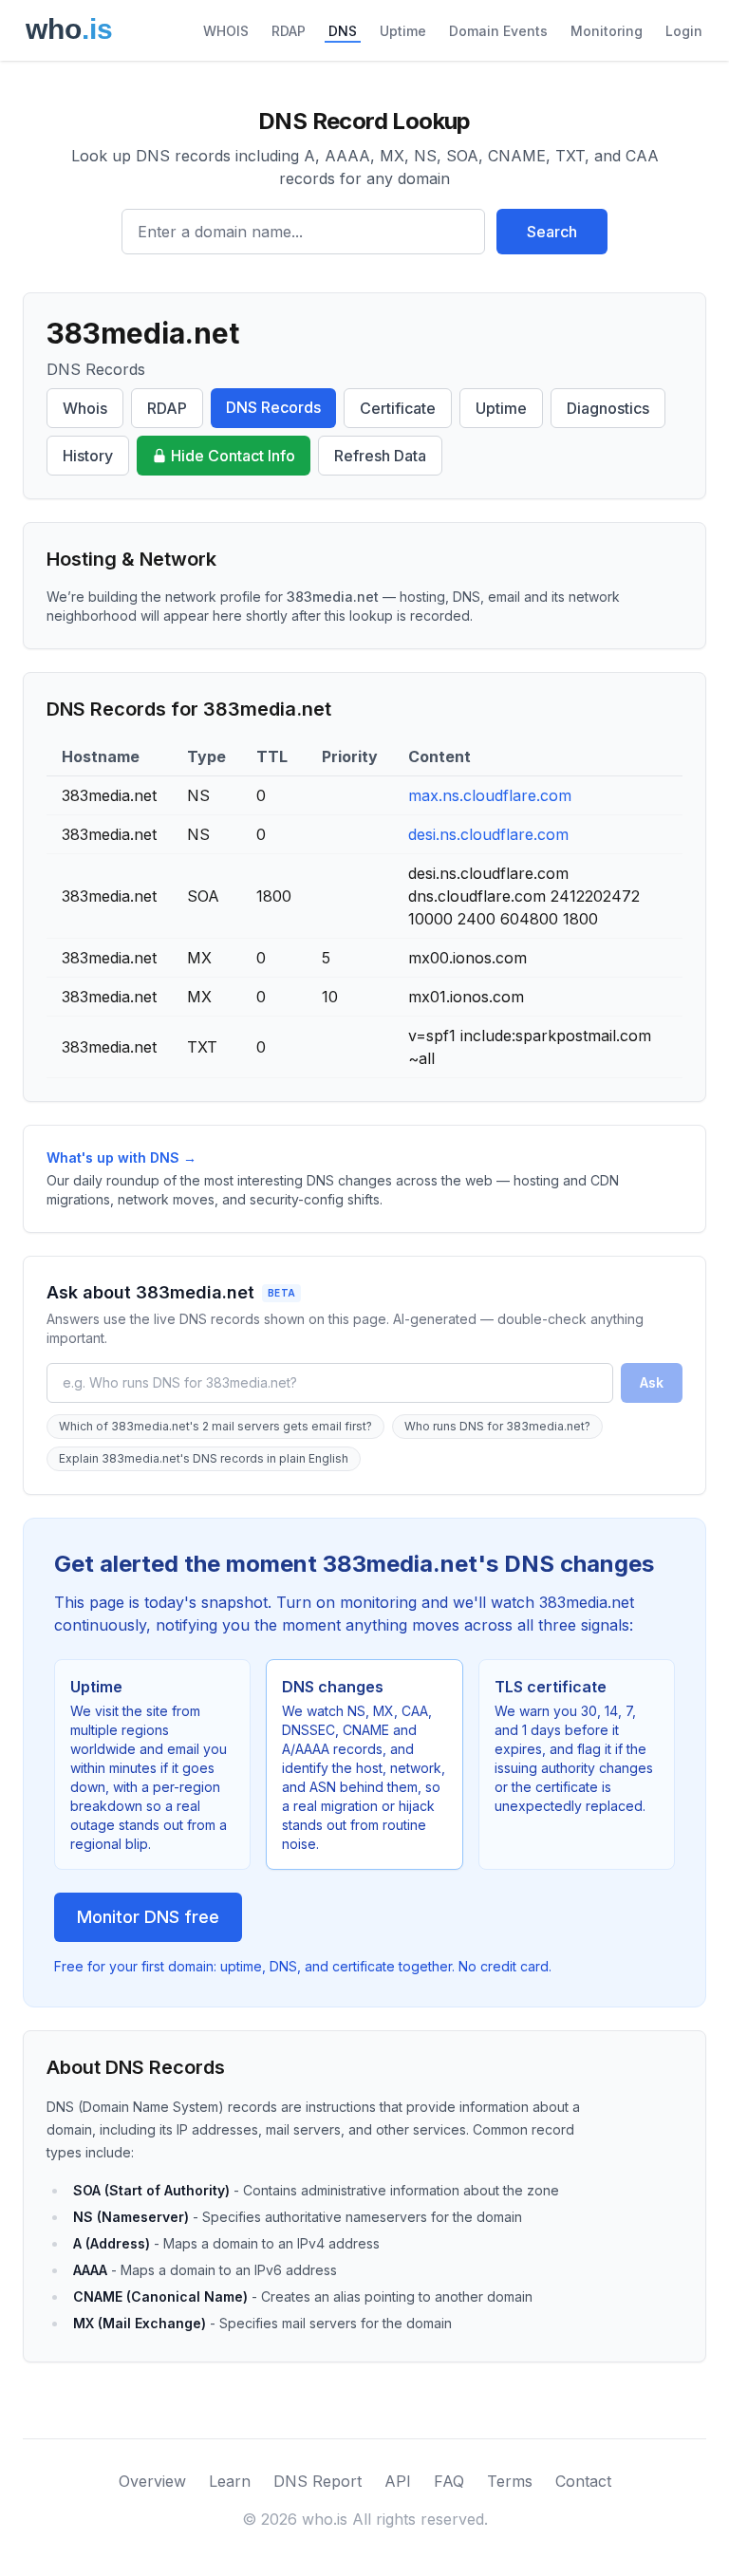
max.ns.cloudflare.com (490, 795)
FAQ (449, 2481)
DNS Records (273, 407)
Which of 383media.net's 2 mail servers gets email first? (215, 1426)
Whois (85, 408)
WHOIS (226, 31)
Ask (652, 1382)
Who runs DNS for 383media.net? (497, 1426)
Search (552, 232)
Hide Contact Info (233, 456)
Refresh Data (380, 456)
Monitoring (607, 31)
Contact (583, 2481)
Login (684, 31)
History (88, 456)
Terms (510, 2481)
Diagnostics (608, 408)
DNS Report (318, 2481)
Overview (152, 2481)
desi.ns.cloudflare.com (488, 834)
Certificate (398, 408)
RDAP (289, 31)
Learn (230, 2481)
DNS (343, 31)
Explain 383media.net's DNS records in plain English (204, 1458)
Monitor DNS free (148, 1917)
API (398, 2481)
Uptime (403, 31)
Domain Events (498, 31)
